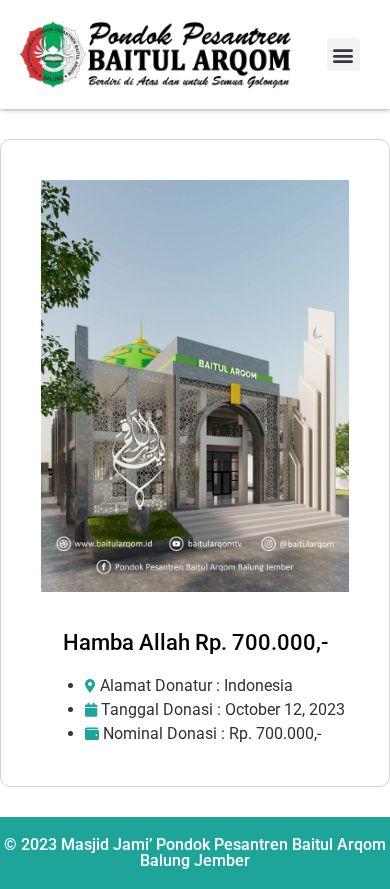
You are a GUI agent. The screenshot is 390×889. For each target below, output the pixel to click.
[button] (343, 54)
